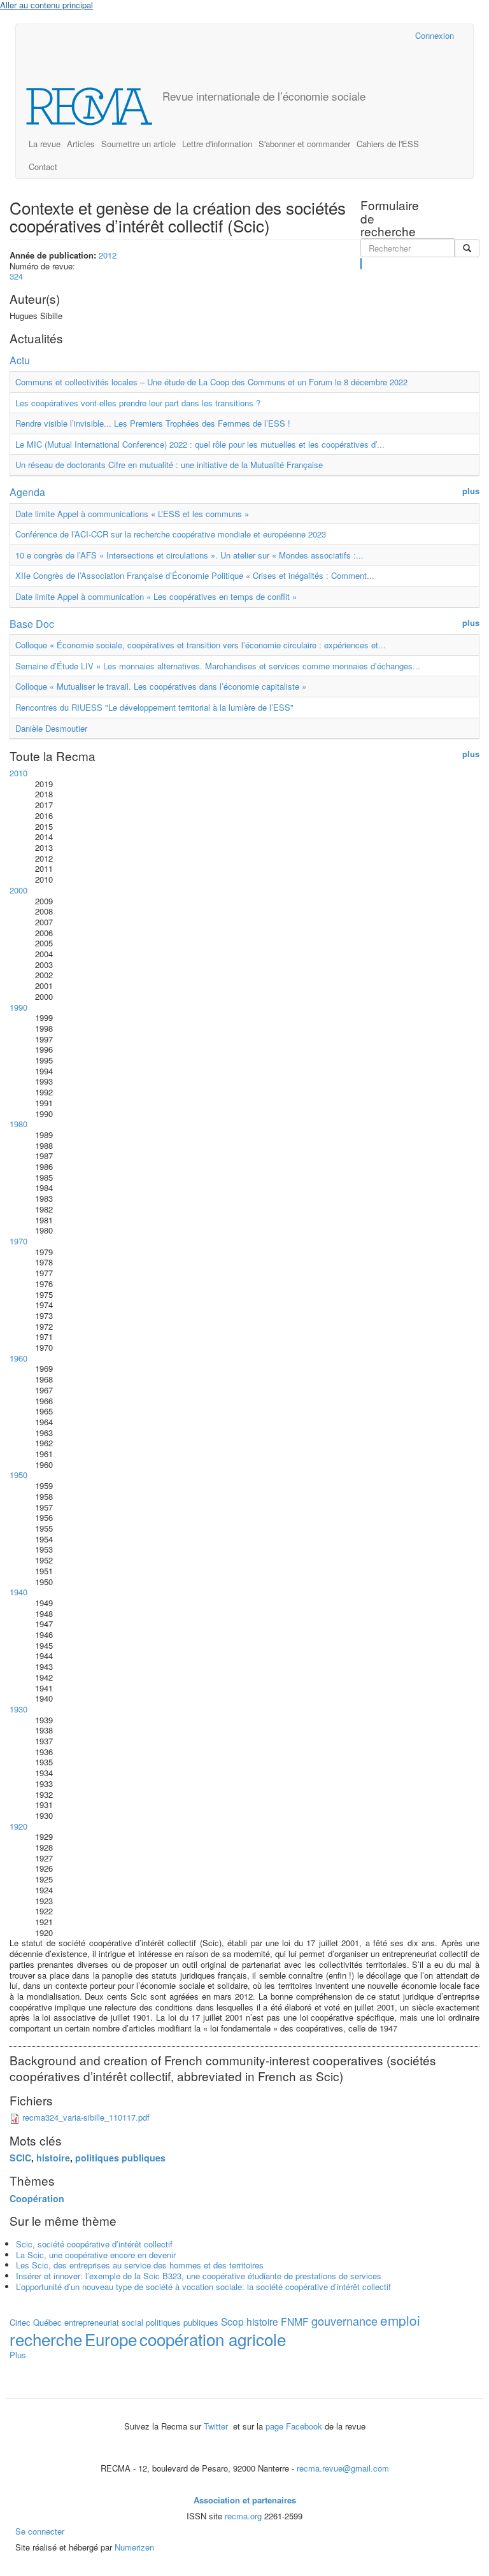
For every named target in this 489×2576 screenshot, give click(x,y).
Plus (18, 2355)
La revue (45, 144)
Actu (20, 360)
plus (471, 491)
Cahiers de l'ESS (388, 144)
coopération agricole (213, 2339)
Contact (43, 167)
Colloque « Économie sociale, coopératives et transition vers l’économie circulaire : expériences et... (201, 645)
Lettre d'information (217, 144)
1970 (18, 1241)
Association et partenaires (245, 2500)
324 (16, 276)
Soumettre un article (138, 144)
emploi (400, 2320)
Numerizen (134, 2547)
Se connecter (40, 2531)
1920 (18, 1826)
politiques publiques (120, 2158)
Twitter (217, 2426)
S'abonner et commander (304, 144)
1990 (18, 1007)
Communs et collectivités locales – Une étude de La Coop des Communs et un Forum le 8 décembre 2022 (211, 382)
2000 (18, 890)
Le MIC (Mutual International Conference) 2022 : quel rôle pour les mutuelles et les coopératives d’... (200, 444)
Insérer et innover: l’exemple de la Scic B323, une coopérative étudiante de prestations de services (199, 2276)
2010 (18, 773)
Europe (111, 2339)
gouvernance (344, 2321)
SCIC (20, 2158)
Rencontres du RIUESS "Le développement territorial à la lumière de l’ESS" (154, 707)
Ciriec (20, 2322)
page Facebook (294, 2426)
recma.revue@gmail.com (343, 2468)
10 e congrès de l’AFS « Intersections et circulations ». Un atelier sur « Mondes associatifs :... (189, 555)
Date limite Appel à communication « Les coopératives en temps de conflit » (156, 596)
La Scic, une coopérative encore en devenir (96, 2255)
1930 (18, 1709)
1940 (18, 1592)
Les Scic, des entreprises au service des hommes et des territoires (140, 2265)
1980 (18, 1124)
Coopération (37, 2198)
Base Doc (32, 624)
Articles (81, 144)
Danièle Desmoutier (51, 728)
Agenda (27, 492)
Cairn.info (350, 35)
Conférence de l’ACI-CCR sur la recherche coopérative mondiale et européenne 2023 (171, 534)
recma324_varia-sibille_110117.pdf (86, 2117)
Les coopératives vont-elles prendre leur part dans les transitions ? (138, 403)
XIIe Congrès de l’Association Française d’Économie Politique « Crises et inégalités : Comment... (195, 575)
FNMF (295, 2321)
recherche (46, 2339)
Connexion (435, 35)
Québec (47, 2322)
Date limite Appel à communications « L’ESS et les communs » (132, 514)
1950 (18, 1475)
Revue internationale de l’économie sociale (264, 96)
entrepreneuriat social (104, 2322)
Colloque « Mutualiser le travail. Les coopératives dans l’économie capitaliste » (161, 686)
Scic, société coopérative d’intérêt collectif (94, 2244)
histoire (53, 2158)
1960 (18, 1358)
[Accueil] (94, 106)
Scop (232, 2321)
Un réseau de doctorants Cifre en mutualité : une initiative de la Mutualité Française (169, 465)
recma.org (243, 2516)
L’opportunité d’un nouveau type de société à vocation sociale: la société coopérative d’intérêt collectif (203, 2287)
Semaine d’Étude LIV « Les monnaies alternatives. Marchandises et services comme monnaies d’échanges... (218, 666)
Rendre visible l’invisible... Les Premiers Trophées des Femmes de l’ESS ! (153, 423)
